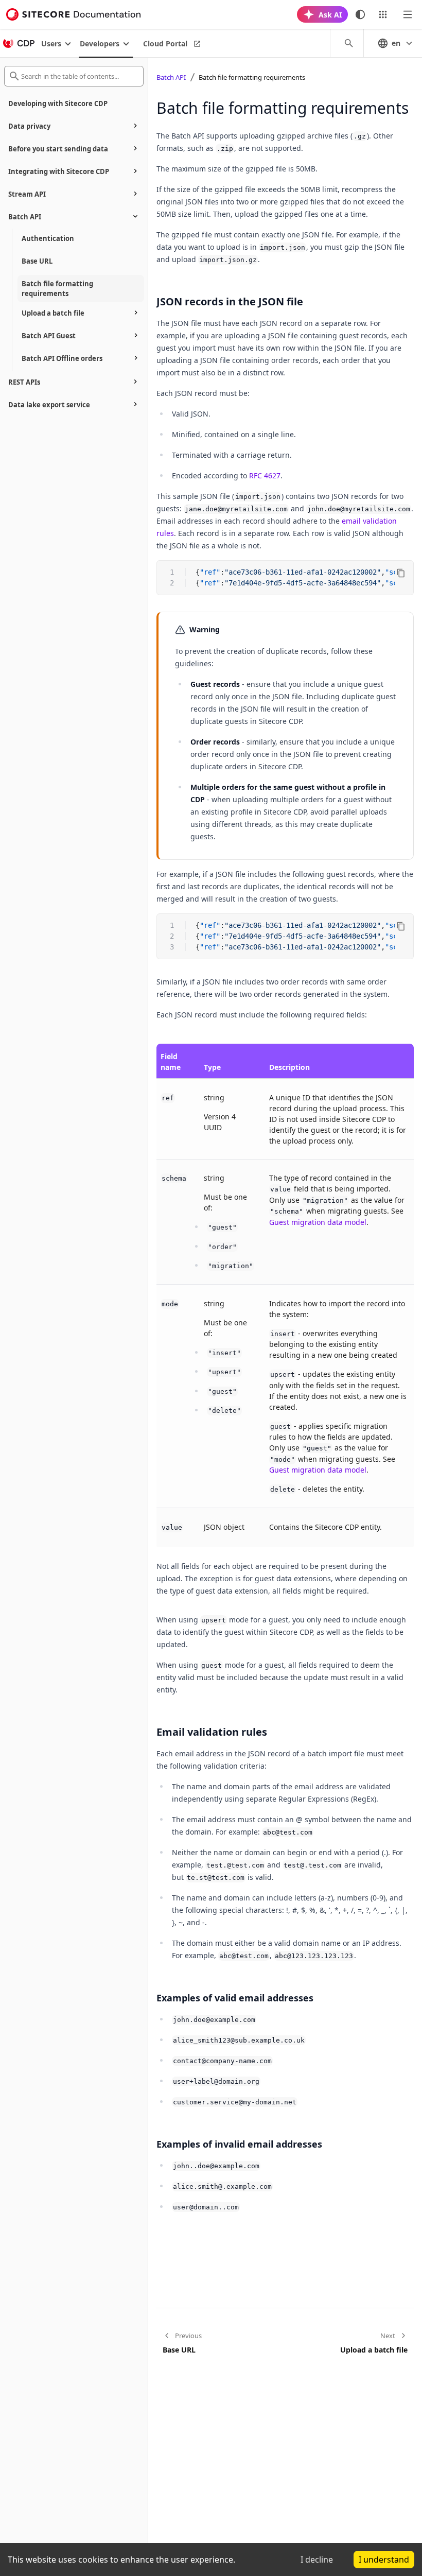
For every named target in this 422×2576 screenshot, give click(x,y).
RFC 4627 (265, 476)
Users (51, 44)
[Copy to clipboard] (401, 573)
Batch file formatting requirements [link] (252, 77)
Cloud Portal (165, 44)
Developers (100, 44)
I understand (384, 2560)
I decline (317, 2560)
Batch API (171, 77)
